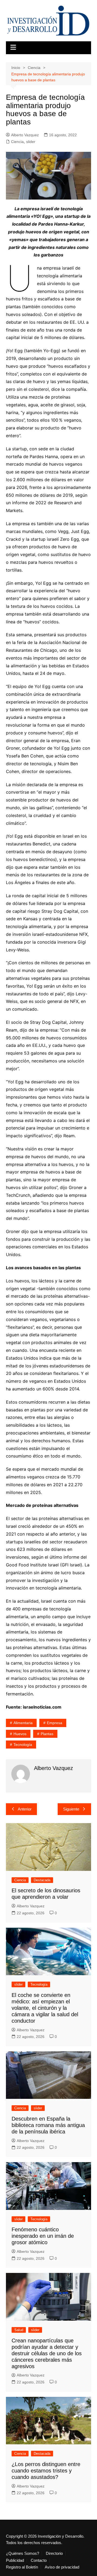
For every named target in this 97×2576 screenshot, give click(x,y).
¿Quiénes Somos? (22, 2553)
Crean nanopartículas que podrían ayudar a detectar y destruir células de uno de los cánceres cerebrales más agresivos (47, 2353)
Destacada (42, 1880)
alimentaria (23, 1723)
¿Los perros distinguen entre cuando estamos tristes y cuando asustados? (46, 2471)
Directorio (54, 2553)
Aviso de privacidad (62, 2567)
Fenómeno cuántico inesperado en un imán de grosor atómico (43, 2236)
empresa (55, 1723)
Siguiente (71, 1809)
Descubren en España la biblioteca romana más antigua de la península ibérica (48, 2125)
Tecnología (39, 1984)
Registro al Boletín (22, 2567)
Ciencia (17, 142)
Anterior (25, 1809)
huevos (20, 1734)
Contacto (39, 2560)
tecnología (23, 1745)
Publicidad (15, 2560)
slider (31, 142)
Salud (19, 2330)
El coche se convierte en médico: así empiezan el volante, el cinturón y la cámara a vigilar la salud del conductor (45, 2008)
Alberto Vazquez (25, 135)
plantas (47, 1734)
